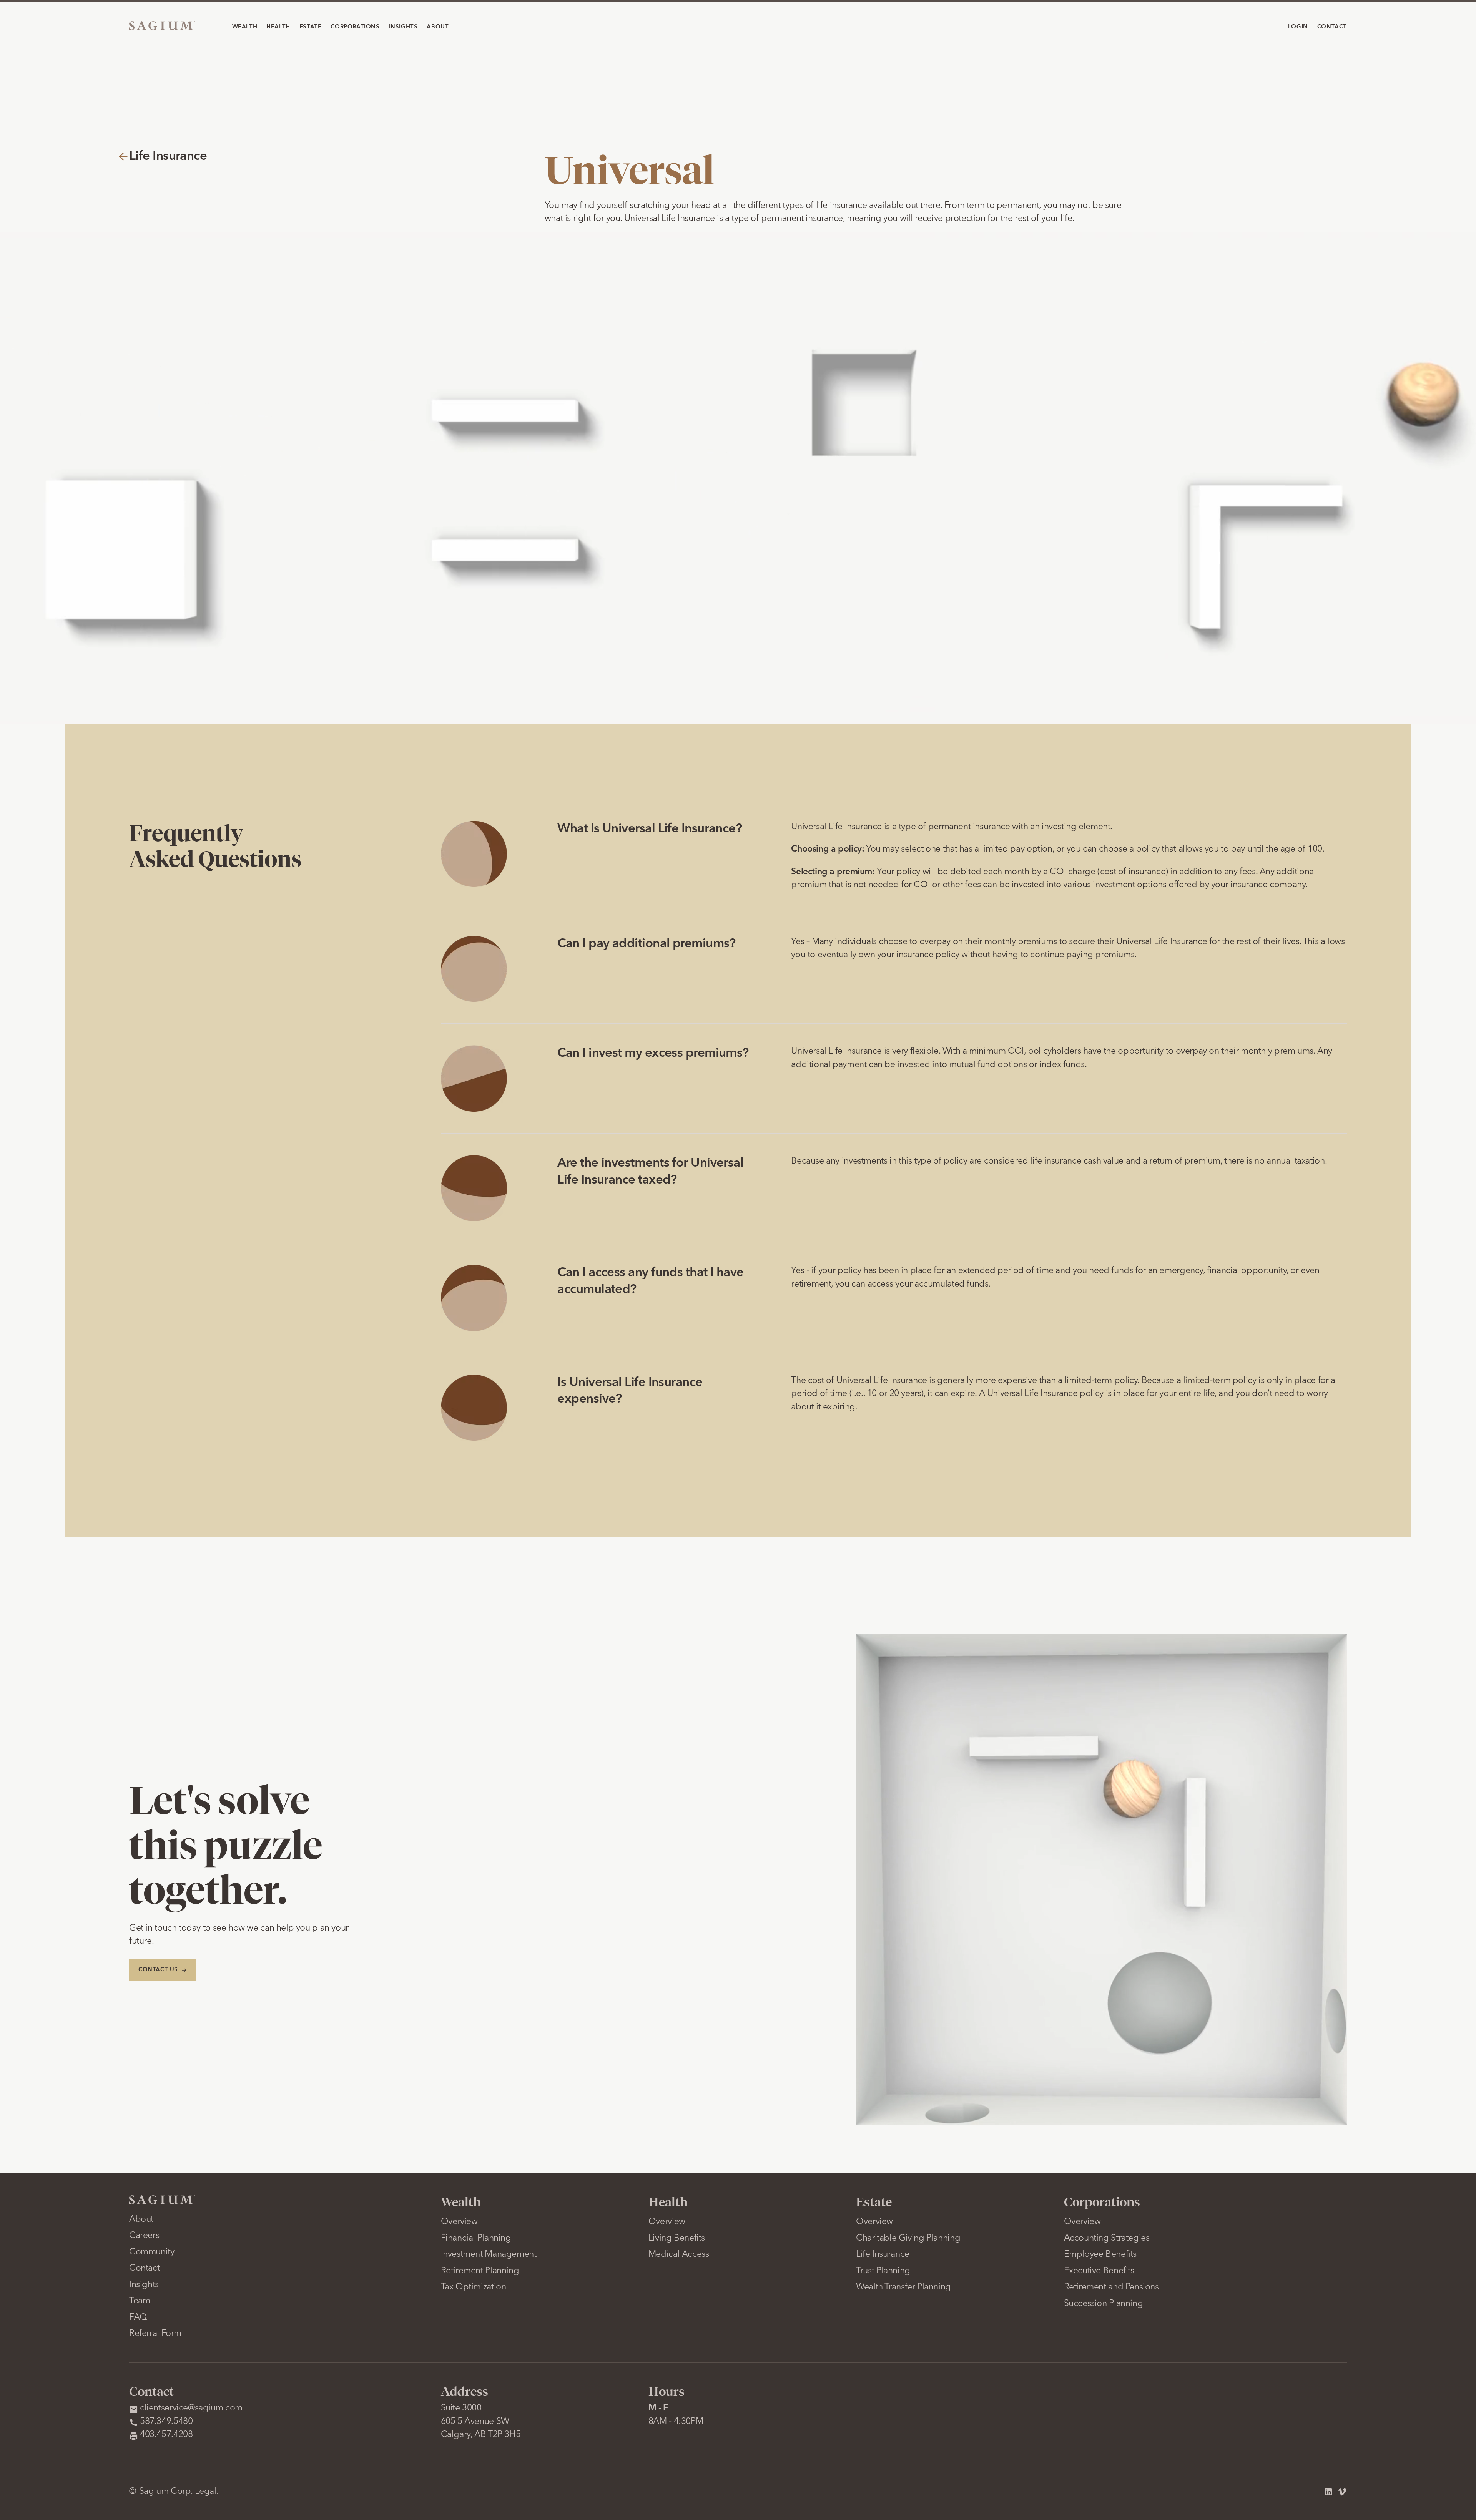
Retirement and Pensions (1111, 2287)
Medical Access (679, 2255)
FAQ (138, 2318)
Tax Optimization (474, 2287)
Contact (144, 2268)
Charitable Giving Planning (908, 2239)
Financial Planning (476, 2239)
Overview (459, 2222)
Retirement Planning (480, 2271)
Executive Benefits (1099, 2271)
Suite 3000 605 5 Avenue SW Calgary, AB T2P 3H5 (481, 2422)
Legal (206, 2492)
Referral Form (155, 2334)
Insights (144, 2285)
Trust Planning (883, 2271)
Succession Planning (1104, 2304)
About (141, 2220)
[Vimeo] (1342, 2492)
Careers (144, 2236)
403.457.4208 (166, 2435)
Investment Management (489, 2255)
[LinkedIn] (1328, 2492)
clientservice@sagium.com (191, 2408)
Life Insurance (883, 2255)
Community (152, 2252)
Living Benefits (677, 2239)
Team (140, 2301)
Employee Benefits (1100, 2255)
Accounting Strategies (1107, 2239)
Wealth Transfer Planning (903, 2287)
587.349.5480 (166, 2422)
